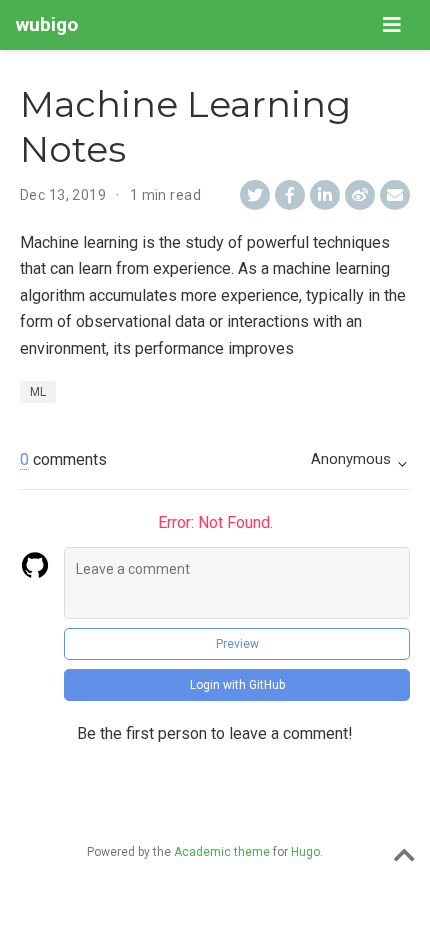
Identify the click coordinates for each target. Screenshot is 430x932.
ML (38, 392)
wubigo (47, 24)
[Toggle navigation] (392, 25)
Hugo (305, 852)
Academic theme (222, 852)
